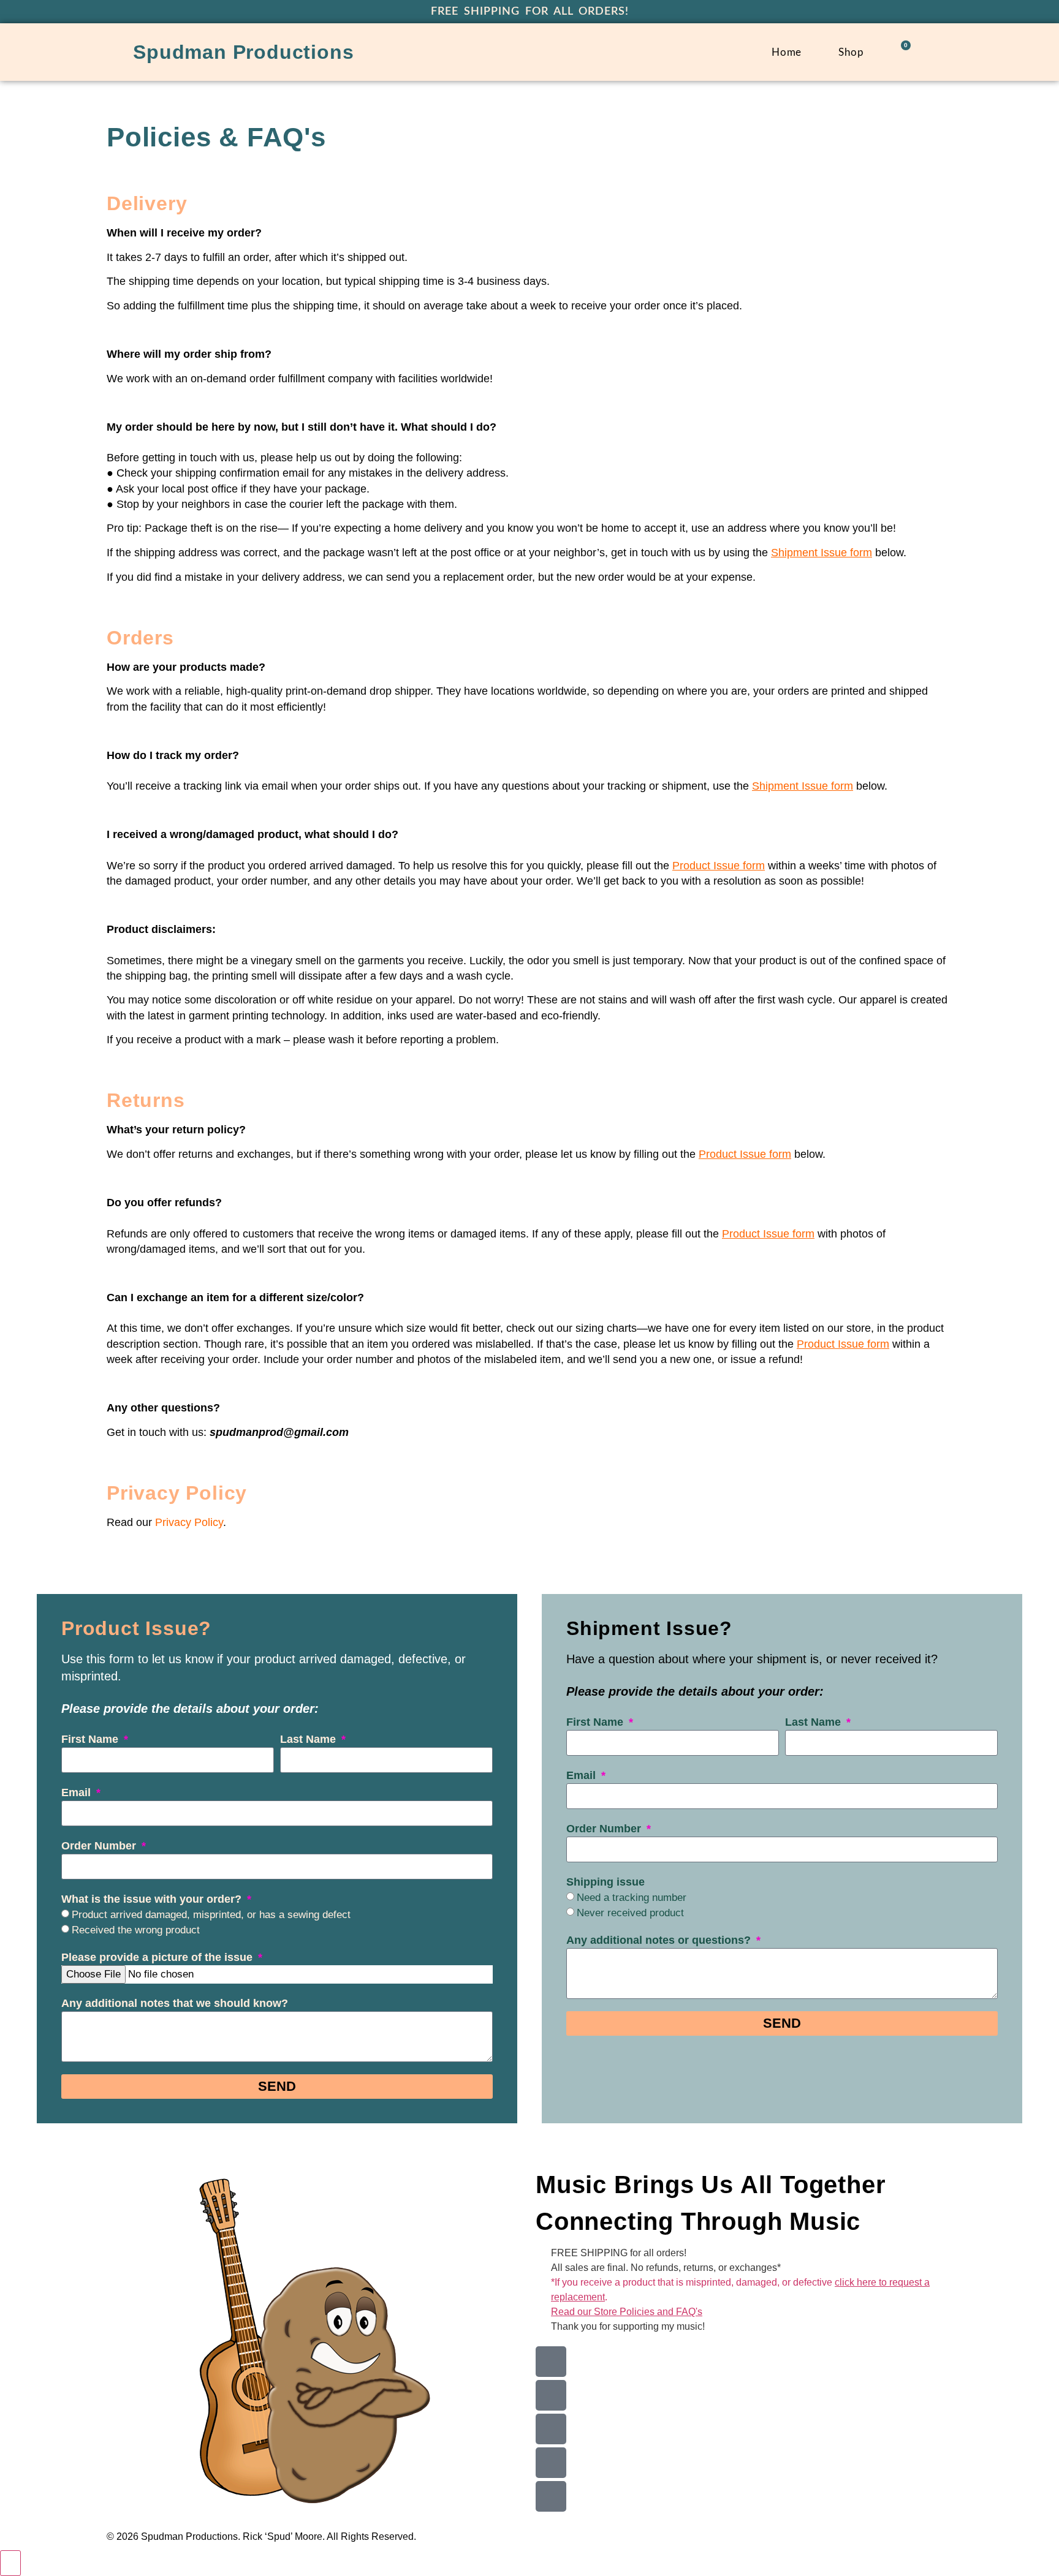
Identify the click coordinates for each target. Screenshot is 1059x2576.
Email (78, 1792)
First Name (91, 1739)
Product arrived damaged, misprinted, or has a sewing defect (211, 1915)
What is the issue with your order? (153, 1899)
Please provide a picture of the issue (158, 1957)
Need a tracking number (632, 1898)
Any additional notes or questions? (660, 1940)
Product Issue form (745, 1154)
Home (787, 52)
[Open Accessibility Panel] (10, 2563)
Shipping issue (605, 1882)
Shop (851, 52)
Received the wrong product (136, 1930)
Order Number (100, 1846)
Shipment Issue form (803, 786)
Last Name (309, 1739)
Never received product (630, 1913)
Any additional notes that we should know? (175, 2003)
